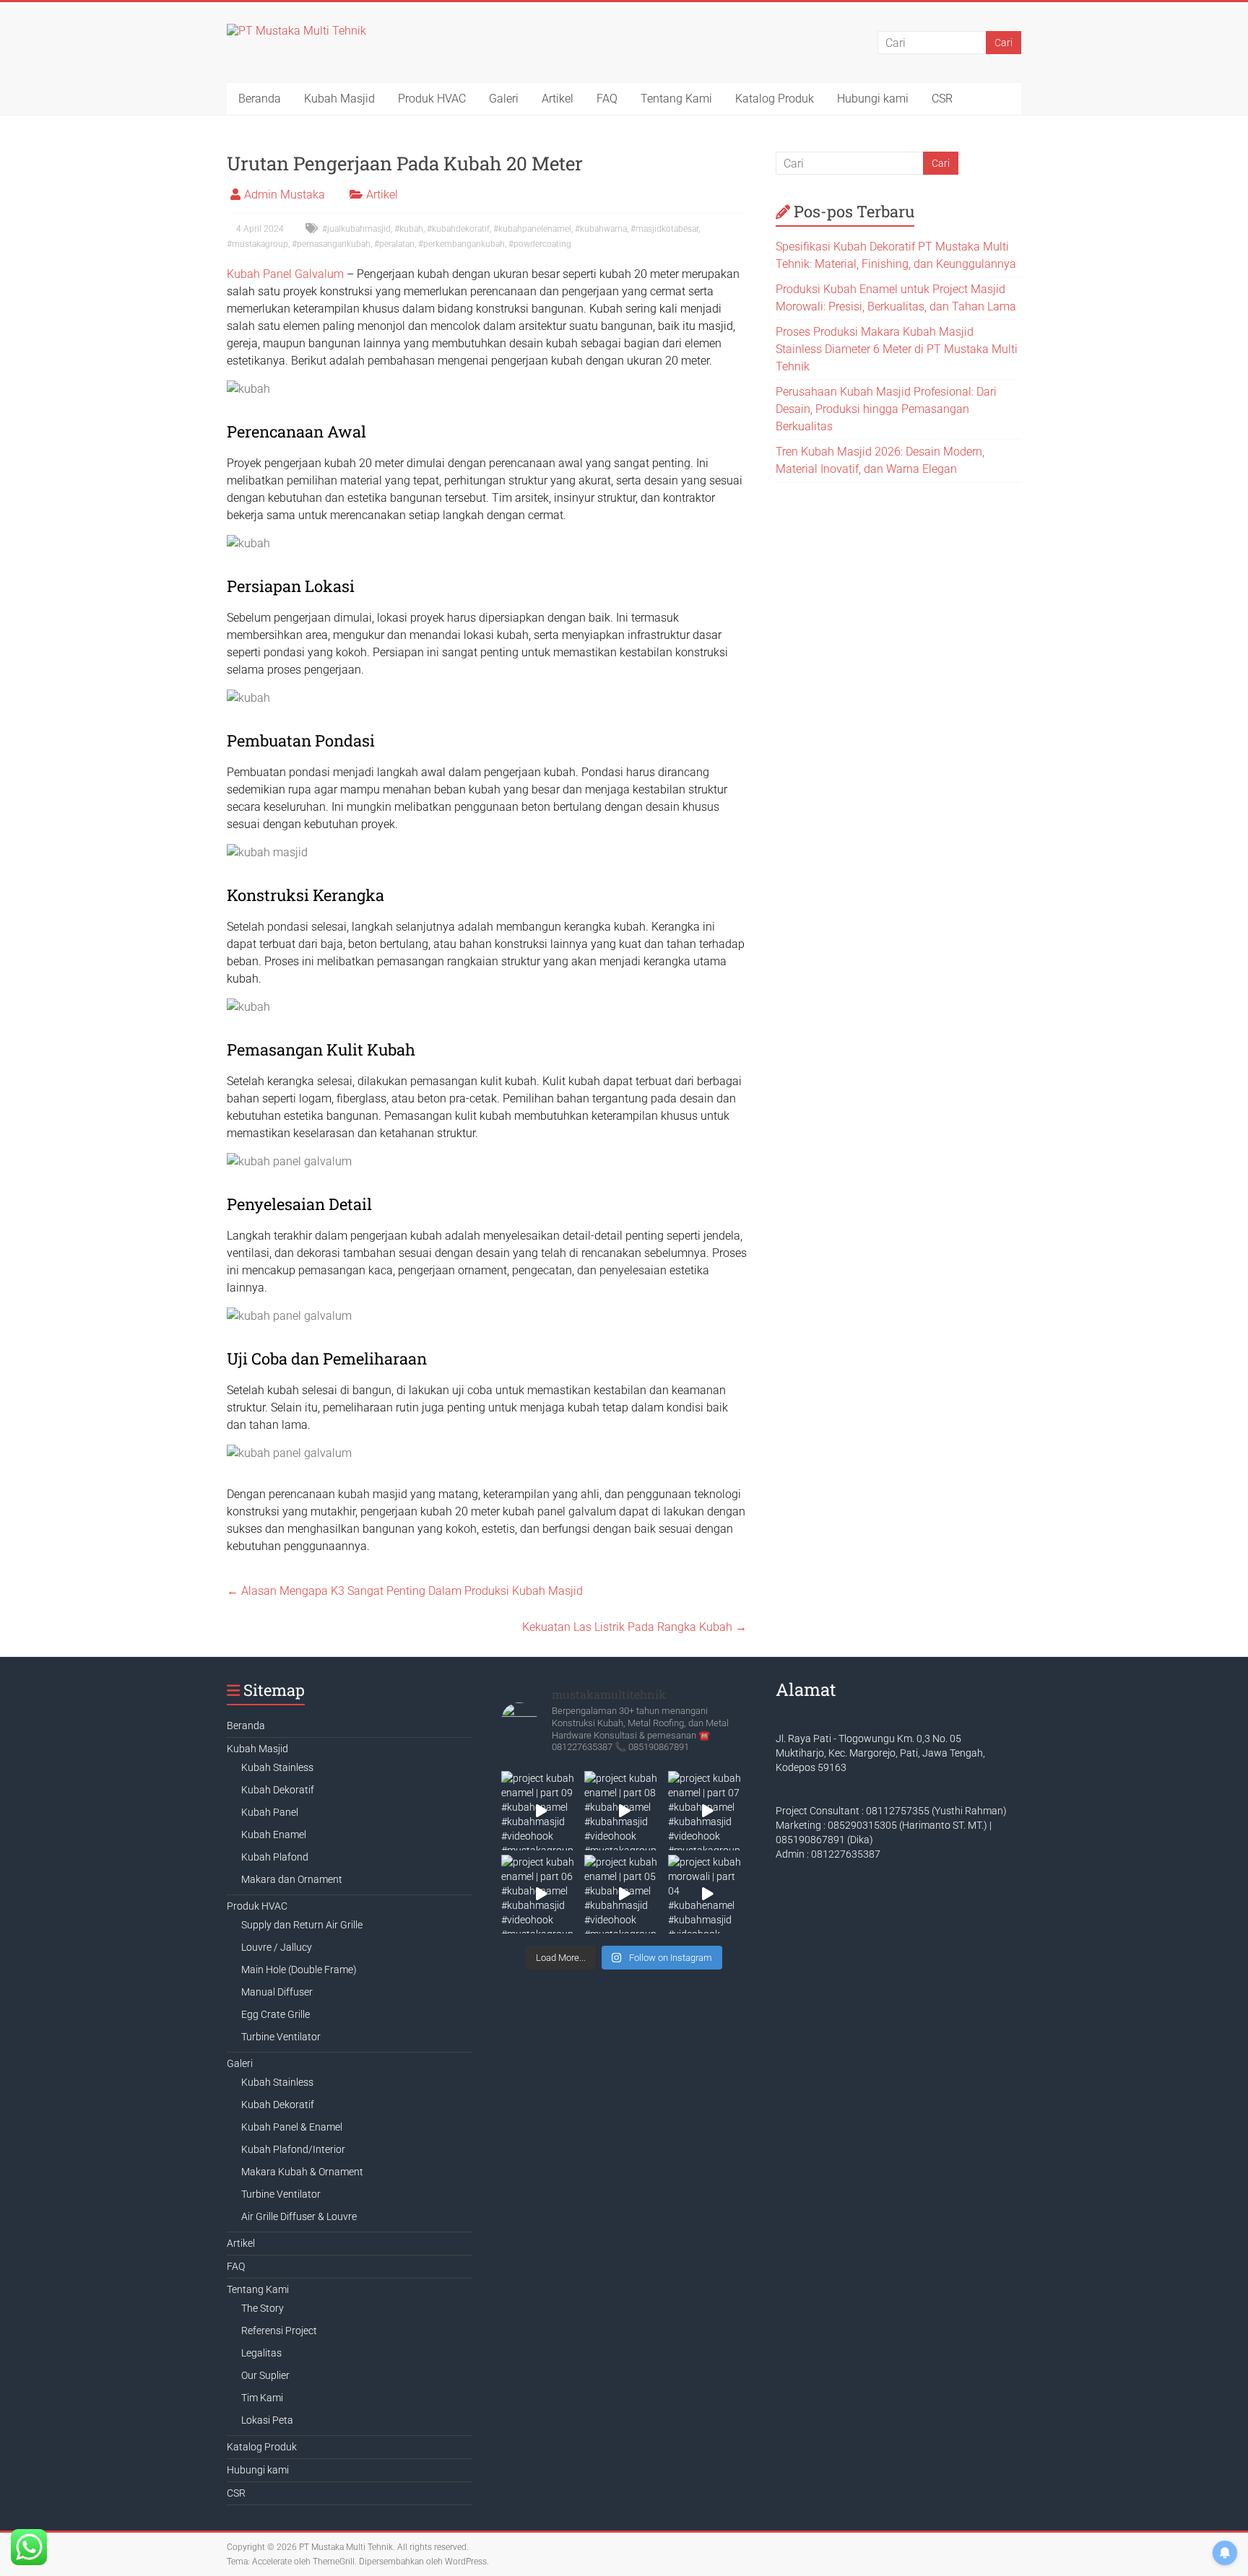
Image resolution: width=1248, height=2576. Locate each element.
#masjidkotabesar (664, 229)
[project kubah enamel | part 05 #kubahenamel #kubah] (624, 1894)
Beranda (260, 99)
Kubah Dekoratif (278, 1790)
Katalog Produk (775, 99)
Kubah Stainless (277, 1767)
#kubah (409, 229)
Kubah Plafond (275, 1857)
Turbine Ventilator (281, 2037)
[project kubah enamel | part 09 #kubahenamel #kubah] (541, 1810)
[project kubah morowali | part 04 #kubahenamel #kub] (707, 1894)
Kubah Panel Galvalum (285, 274)
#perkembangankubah (461, 244)
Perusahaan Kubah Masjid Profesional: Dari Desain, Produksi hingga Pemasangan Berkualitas (886, 409)
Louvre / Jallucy (277, 1947)
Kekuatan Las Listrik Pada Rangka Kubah (634, 1627)
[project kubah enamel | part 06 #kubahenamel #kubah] (541, 1894)
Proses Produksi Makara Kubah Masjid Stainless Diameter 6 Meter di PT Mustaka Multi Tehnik (897, 349)
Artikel (558, 99)
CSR (942, 99)
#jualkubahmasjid (356, 229)
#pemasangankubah (331, 244)
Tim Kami (262, 2398)
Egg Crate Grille (276, 2014)
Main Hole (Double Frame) (299, 1970)
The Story (263, 2308)
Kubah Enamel (274, 1835)
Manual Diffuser (277, 1992)
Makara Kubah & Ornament (302, 2172)
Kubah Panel (270, 1812)
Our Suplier (265, 2375)
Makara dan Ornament (292, 1879)
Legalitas (261, 2353)
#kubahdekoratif (458, 229)
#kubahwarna (601, 229)
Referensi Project (279, 2331)
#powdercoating (540, 244)
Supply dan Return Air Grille (302, 1925)
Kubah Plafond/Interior (293, 2149)
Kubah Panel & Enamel (292, 2127)
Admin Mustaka (285, 195)
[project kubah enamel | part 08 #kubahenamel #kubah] (624, 1810)
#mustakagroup (257, 244)
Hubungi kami (873, 99)
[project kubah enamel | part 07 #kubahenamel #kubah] (707, 1810)
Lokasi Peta (267, 2420)
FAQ (607, 99)
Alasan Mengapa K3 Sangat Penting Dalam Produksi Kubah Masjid (405, 1591)
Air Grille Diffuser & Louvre (299, 2216)
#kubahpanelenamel (532, 229)
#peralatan (394, 244)
